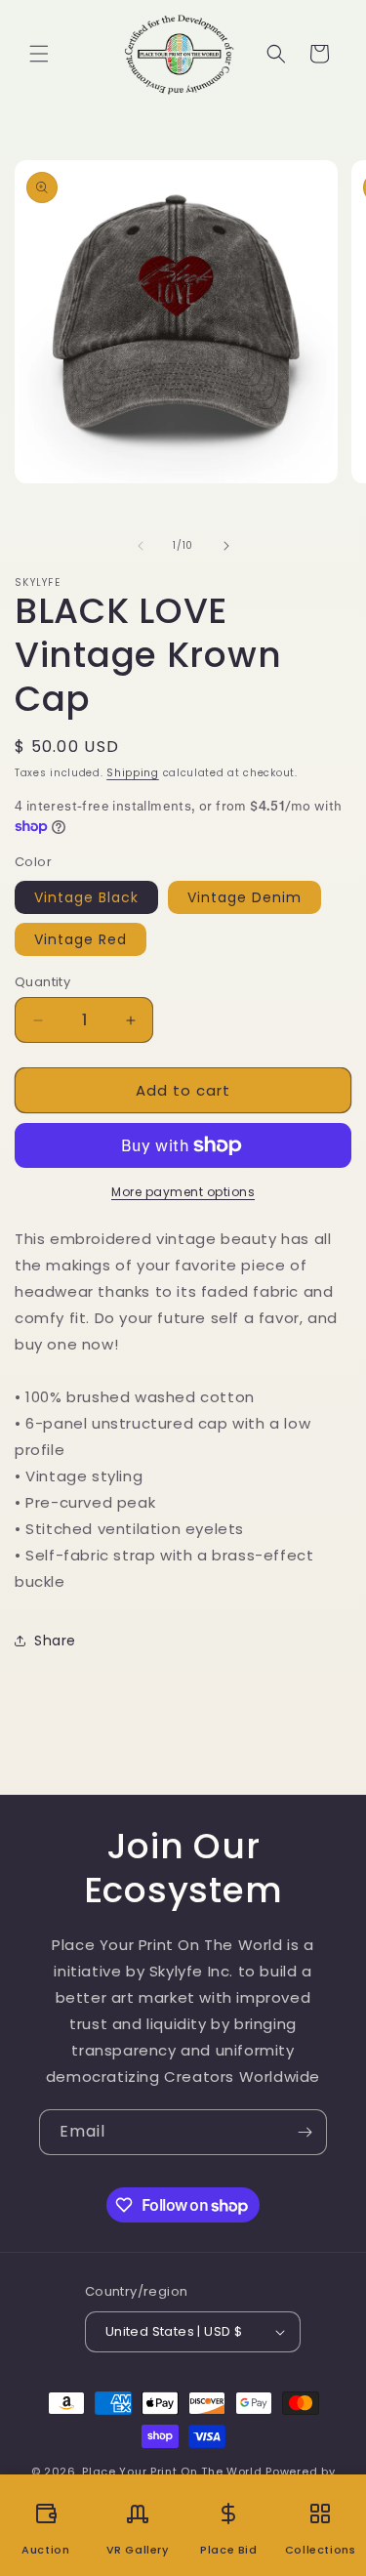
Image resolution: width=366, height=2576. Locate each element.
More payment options (183, 1192)
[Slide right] (226, 546)
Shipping (133, 773)
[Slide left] (141, 546)
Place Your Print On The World (172, 2472)
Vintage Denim (244, 897)
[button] (39, 54)
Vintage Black (86, 897)
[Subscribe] (305, 2132)
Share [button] (55, 1641)
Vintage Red (81, 939)
